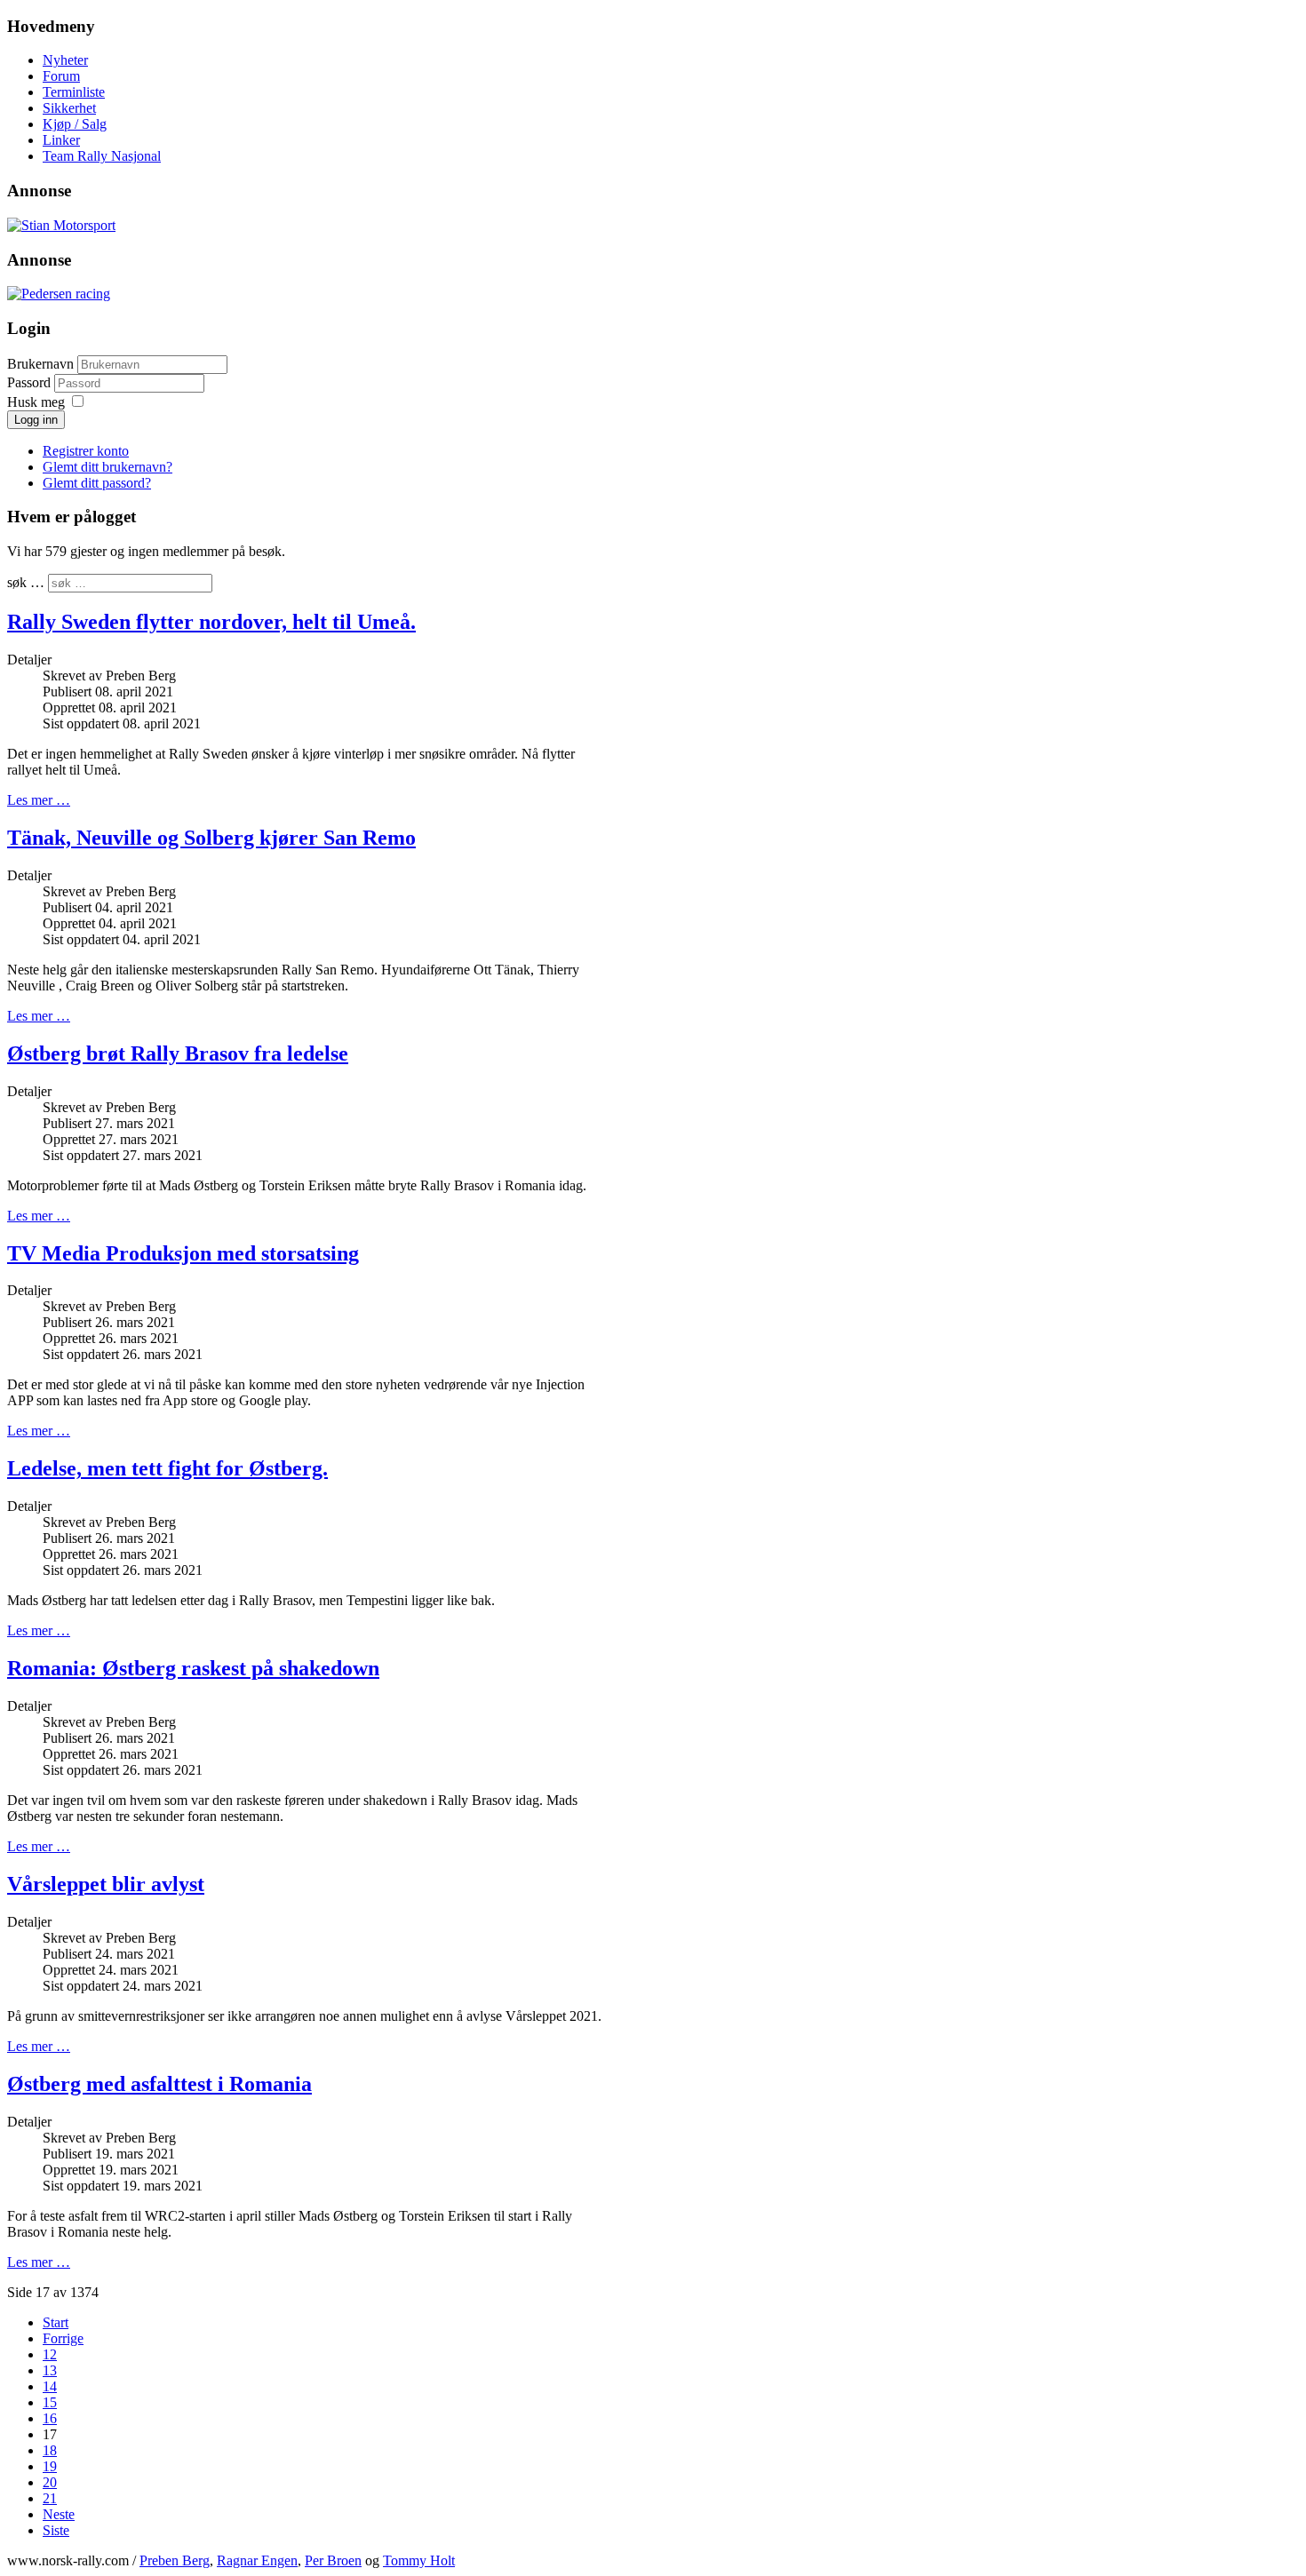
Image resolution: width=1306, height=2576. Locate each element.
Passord (31, 382)
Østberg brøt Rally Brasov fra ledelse (178, 1053)
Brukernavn (40, 364)
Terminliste (74, 92)
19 (50, 2466)
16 (50, 2418)
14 (50, 2386)
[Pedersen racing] (59, 294)
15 (50, 2402)
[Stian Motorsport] (61, 225)
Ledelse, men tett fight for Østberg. (167, 1468)
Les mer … (39, 800)
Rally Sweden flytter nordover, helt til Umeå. (211, 622)
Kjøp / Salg (75, 124)
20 (50, 2482)
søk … (26, 582)
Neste (59, 2514)
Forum (61, 76)
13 (50, 2370)
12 (50, 2354)
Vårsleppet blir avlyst (106, 1884)
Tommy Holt (419, 2560)
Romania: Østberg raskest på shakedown (193, 1668)
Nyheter (65, 60)
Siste (56, 2530)
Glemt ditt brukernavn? (108, 467)
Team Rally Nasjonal (102, 156)
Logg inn (36, 420)
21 (50, 2498)
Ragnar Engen (257, 2560)
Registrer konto (86, 451)
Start (56, 2322)
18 (50, 2450)
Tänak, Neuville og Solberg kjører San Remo (211, 838)
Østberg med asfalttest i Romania (159, 2084)
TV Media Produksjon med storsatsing (183, 1253)
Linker (61, 140)
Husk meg (36, 402)
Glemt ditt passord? (97, 483)
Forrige (63, 2338)
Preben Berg (175, 2560)
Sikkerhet (69, 108)
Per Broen (333, 2560)
